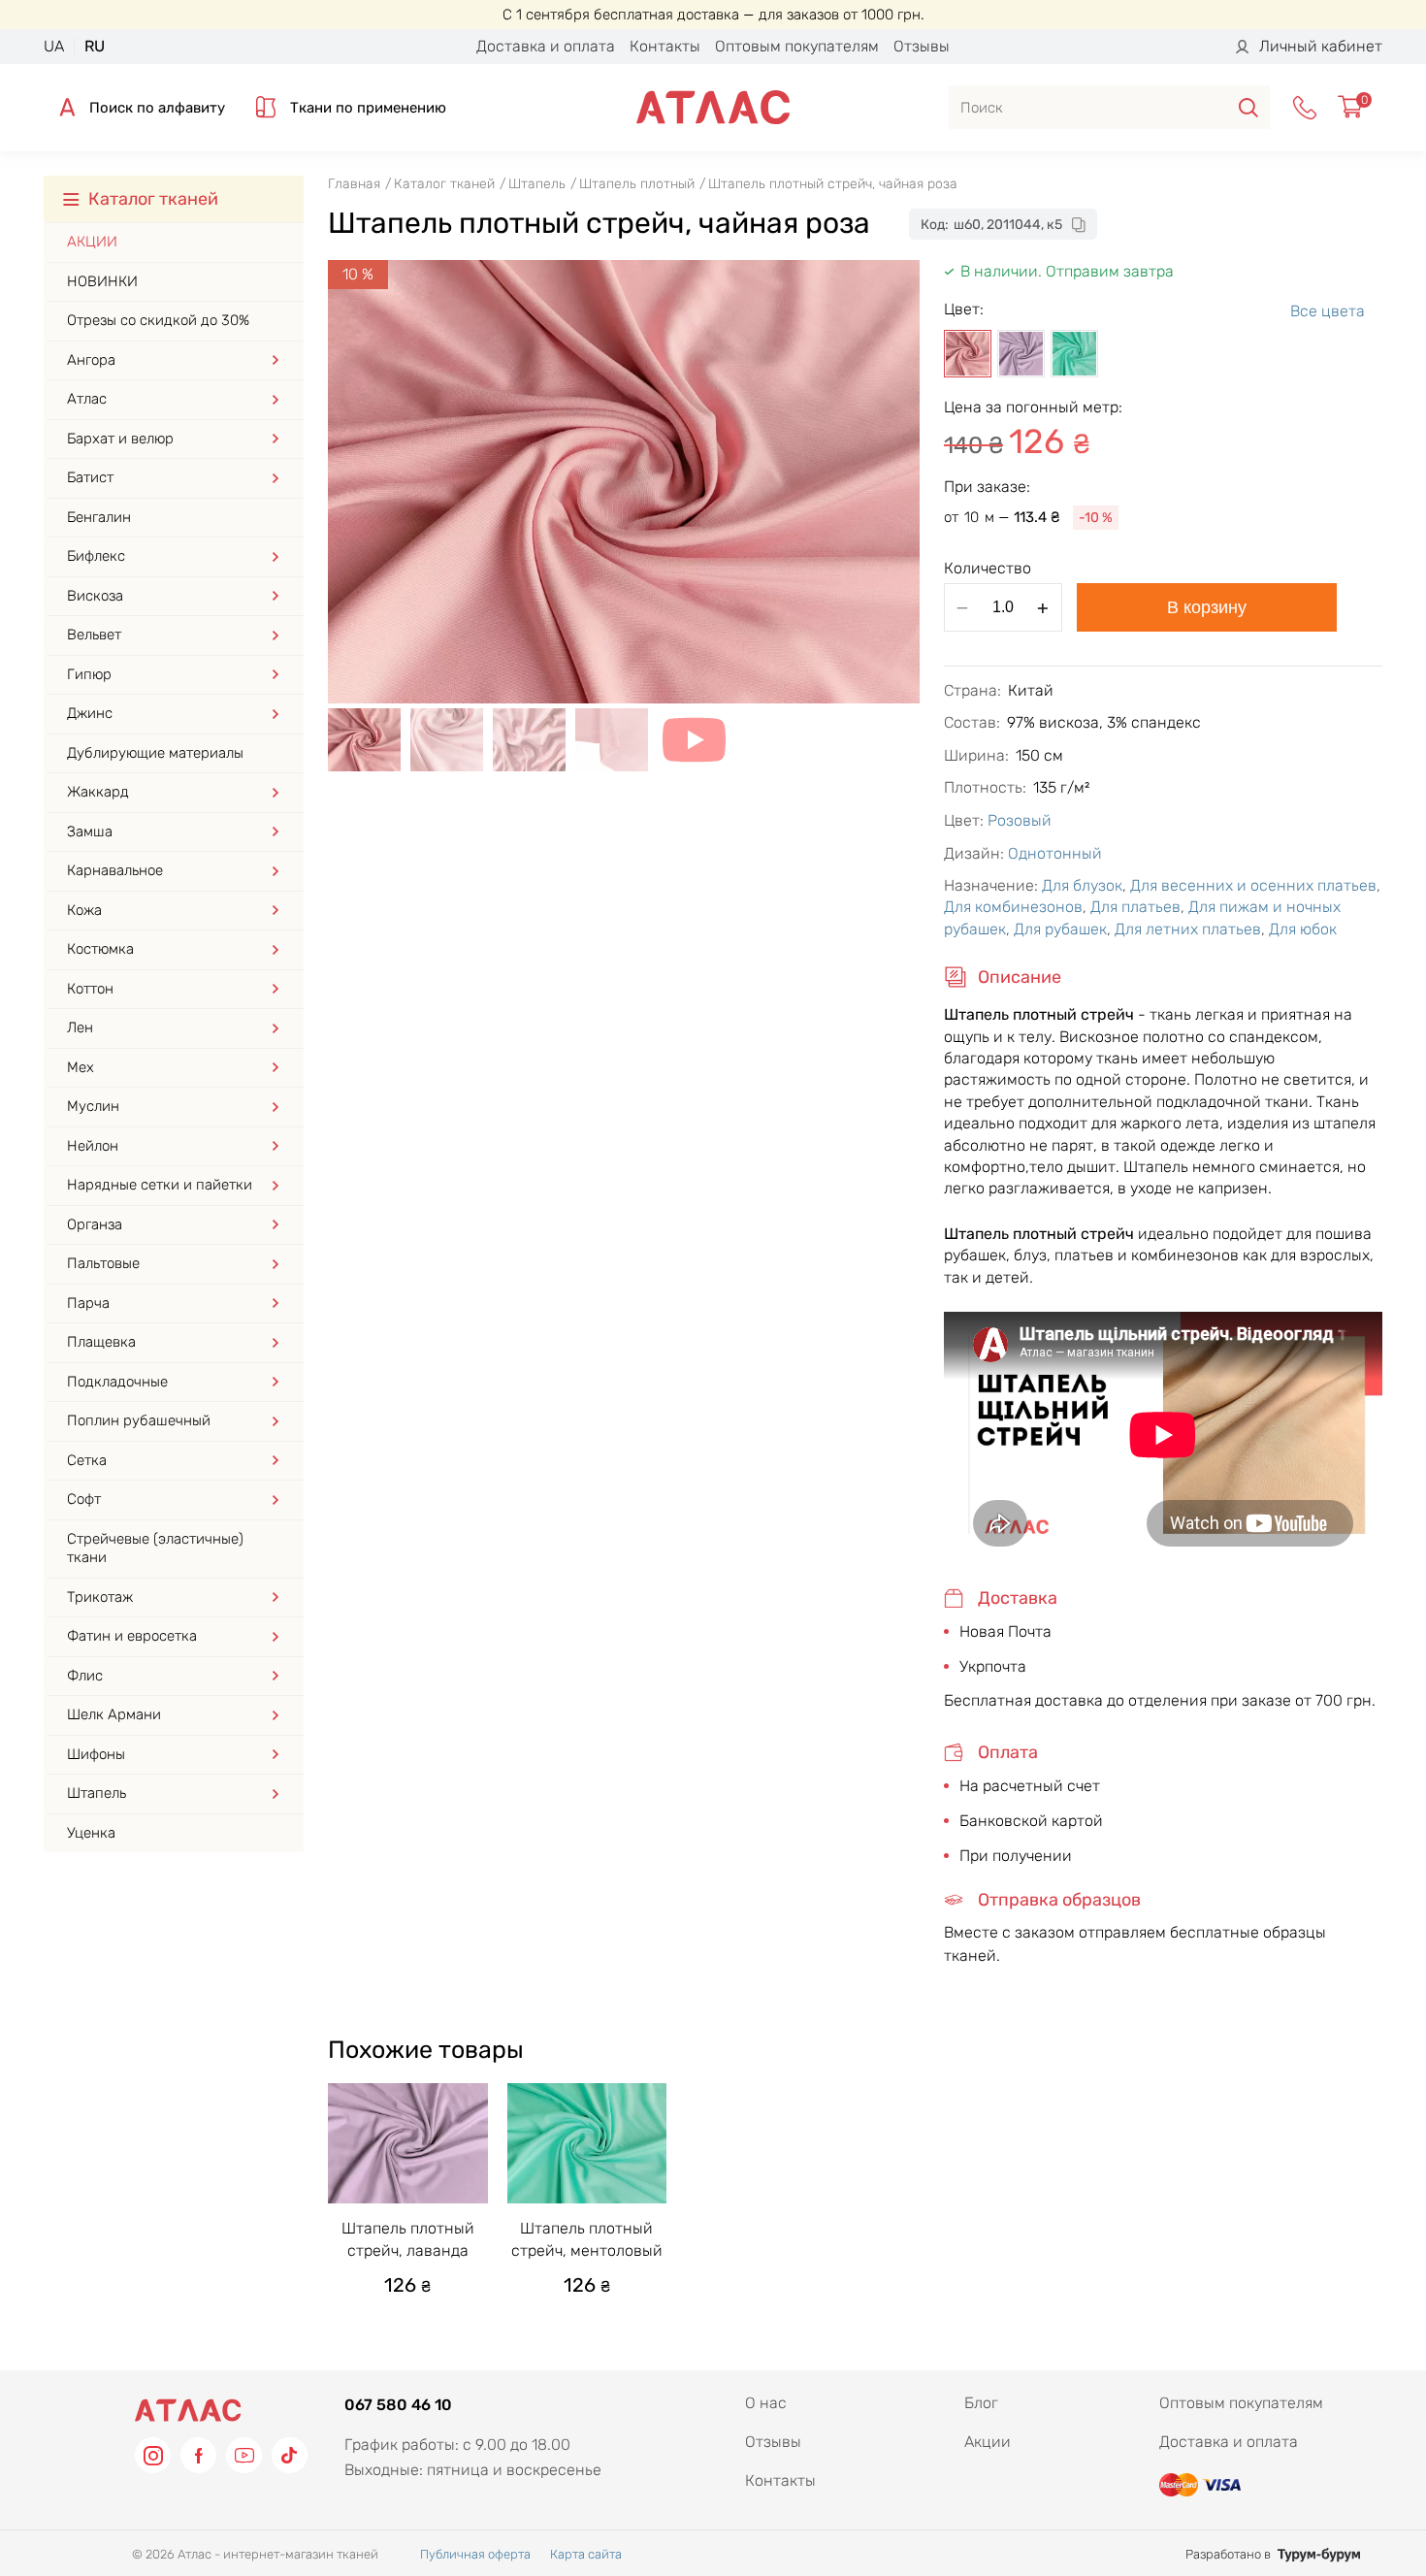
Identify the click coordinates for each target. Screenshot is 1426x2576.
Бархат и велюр (120, 439)
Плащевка (101, 1342)
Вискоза (95, 596)
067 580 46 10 (398, 2405)
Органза (95, 1224)
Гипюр (89, 674)
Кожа (84, 910)
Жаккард (98, 792)
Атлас (87, 399)
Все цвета (1328, 311)
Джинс (90, 713)
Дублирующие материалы (155, 753)
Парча (88, 1303)
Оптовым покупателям (797, 46)
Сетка (87, 1460)
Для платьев (1135, 907)
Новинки (102, 281)
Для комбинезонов (1013, 907)
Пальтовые (103, 1263)
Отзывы (922, 46)
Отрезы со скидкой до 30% (158, 320)
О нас (766, 2403)
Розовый (1020, 820)
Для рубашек (1060, 929)
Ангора (91, 360)
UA (54, 46)
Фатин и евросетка (132, 1636)
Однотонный (1055, 853)
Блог (981, 2403)
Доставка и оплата (546, 46)
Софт (84, 1499)
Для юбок (1303, 929)
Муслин (93, 1106)
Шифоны (96, 1754)
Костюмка (100, 949)
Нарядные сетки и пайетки (160, 1185)
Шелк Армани (114, 1714)
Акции (92, 242)
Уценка (91, 1833)
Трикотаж (100, 1597)
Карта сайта (586, 2554)
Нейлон (93, 1146)
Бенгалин (99, 517)
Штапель (97, 1793)
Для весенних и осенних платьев (1253, 885)
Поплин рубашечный (139, 1420)
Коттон (90, 989)
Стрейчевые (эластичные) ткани (155, 1549)
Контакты (665, 46)
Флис (85, 1676)
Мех (81, 1067)
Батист (90, 477)
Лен (80, 1027)
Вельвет (94, 635)
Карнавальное (115, 870)
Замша (90, 831)
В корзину (1207, 607)
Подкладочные (117, 1382)
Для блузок (1082, 885)
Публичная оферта (475, 2554)
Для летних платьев (1188, 929)
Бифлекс (96, 556)
